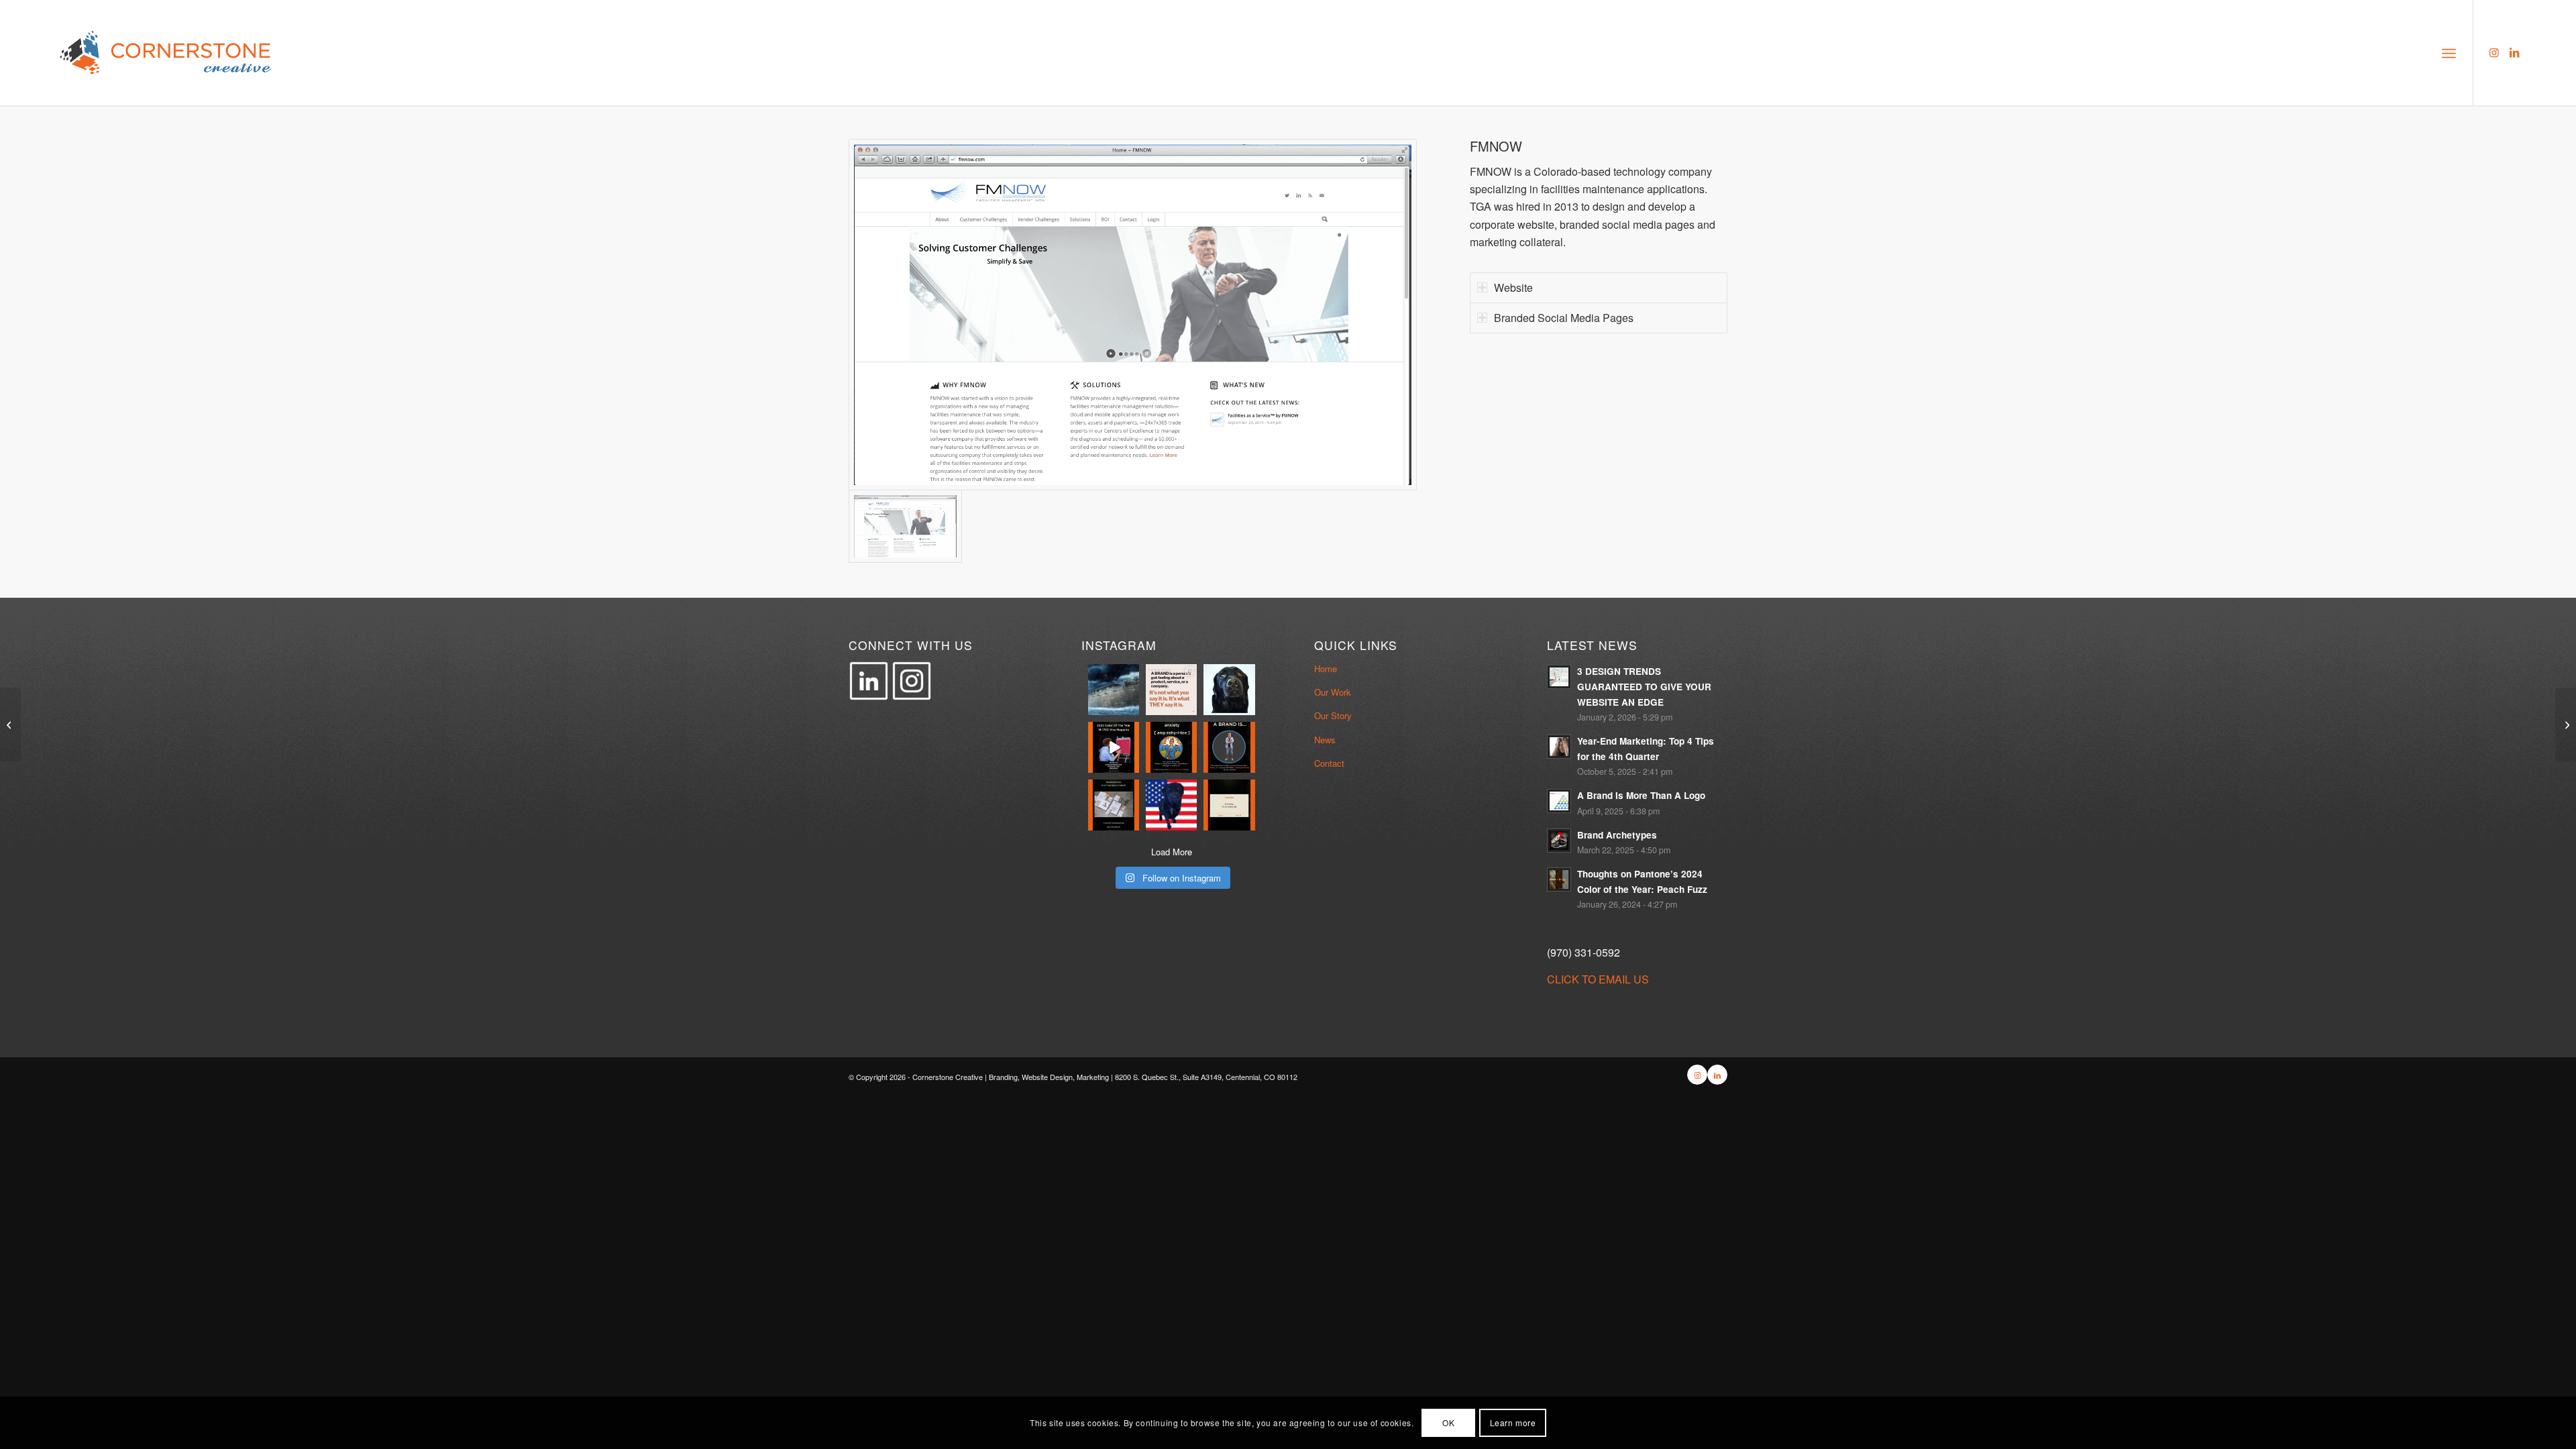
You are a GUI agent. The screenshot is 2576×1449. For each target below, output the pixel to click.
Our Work (1333, 692)
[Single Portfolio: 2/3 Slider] (10, 724)
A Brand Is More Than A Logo (1641, 795)
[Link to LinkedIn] (2514, 52)
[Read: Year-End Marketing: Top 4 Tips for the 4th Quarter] (1559, 747)
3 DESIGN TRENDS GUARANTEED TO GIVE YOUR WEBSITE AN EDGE (1644, 687)
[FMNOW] (1133, 315)
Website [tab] (1513, 287)
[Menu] (2449, 52)
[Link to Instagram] (2494, 52)
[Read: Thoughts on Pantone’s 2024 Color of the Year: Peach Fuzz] (1559, 879)
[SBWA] (2566, 724)
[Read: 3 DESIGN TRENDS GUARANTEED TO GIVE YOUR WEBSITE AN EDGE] (1559, 677)
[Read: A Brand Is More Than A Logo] (1559, 801)
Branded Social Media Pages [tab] (1564, 318)
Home (1326, 668)
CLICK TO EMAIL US (1598, 979)
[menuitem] (2449, 52)
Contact (1329, 763)
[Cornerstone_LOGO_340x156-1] (166, 53)
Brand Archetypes (1617, 835)
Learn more (1513, 1423)
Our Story (1333, 715)
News (1325, 740)
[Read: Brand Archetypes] (1559, 841)
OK (1448, 1423)
